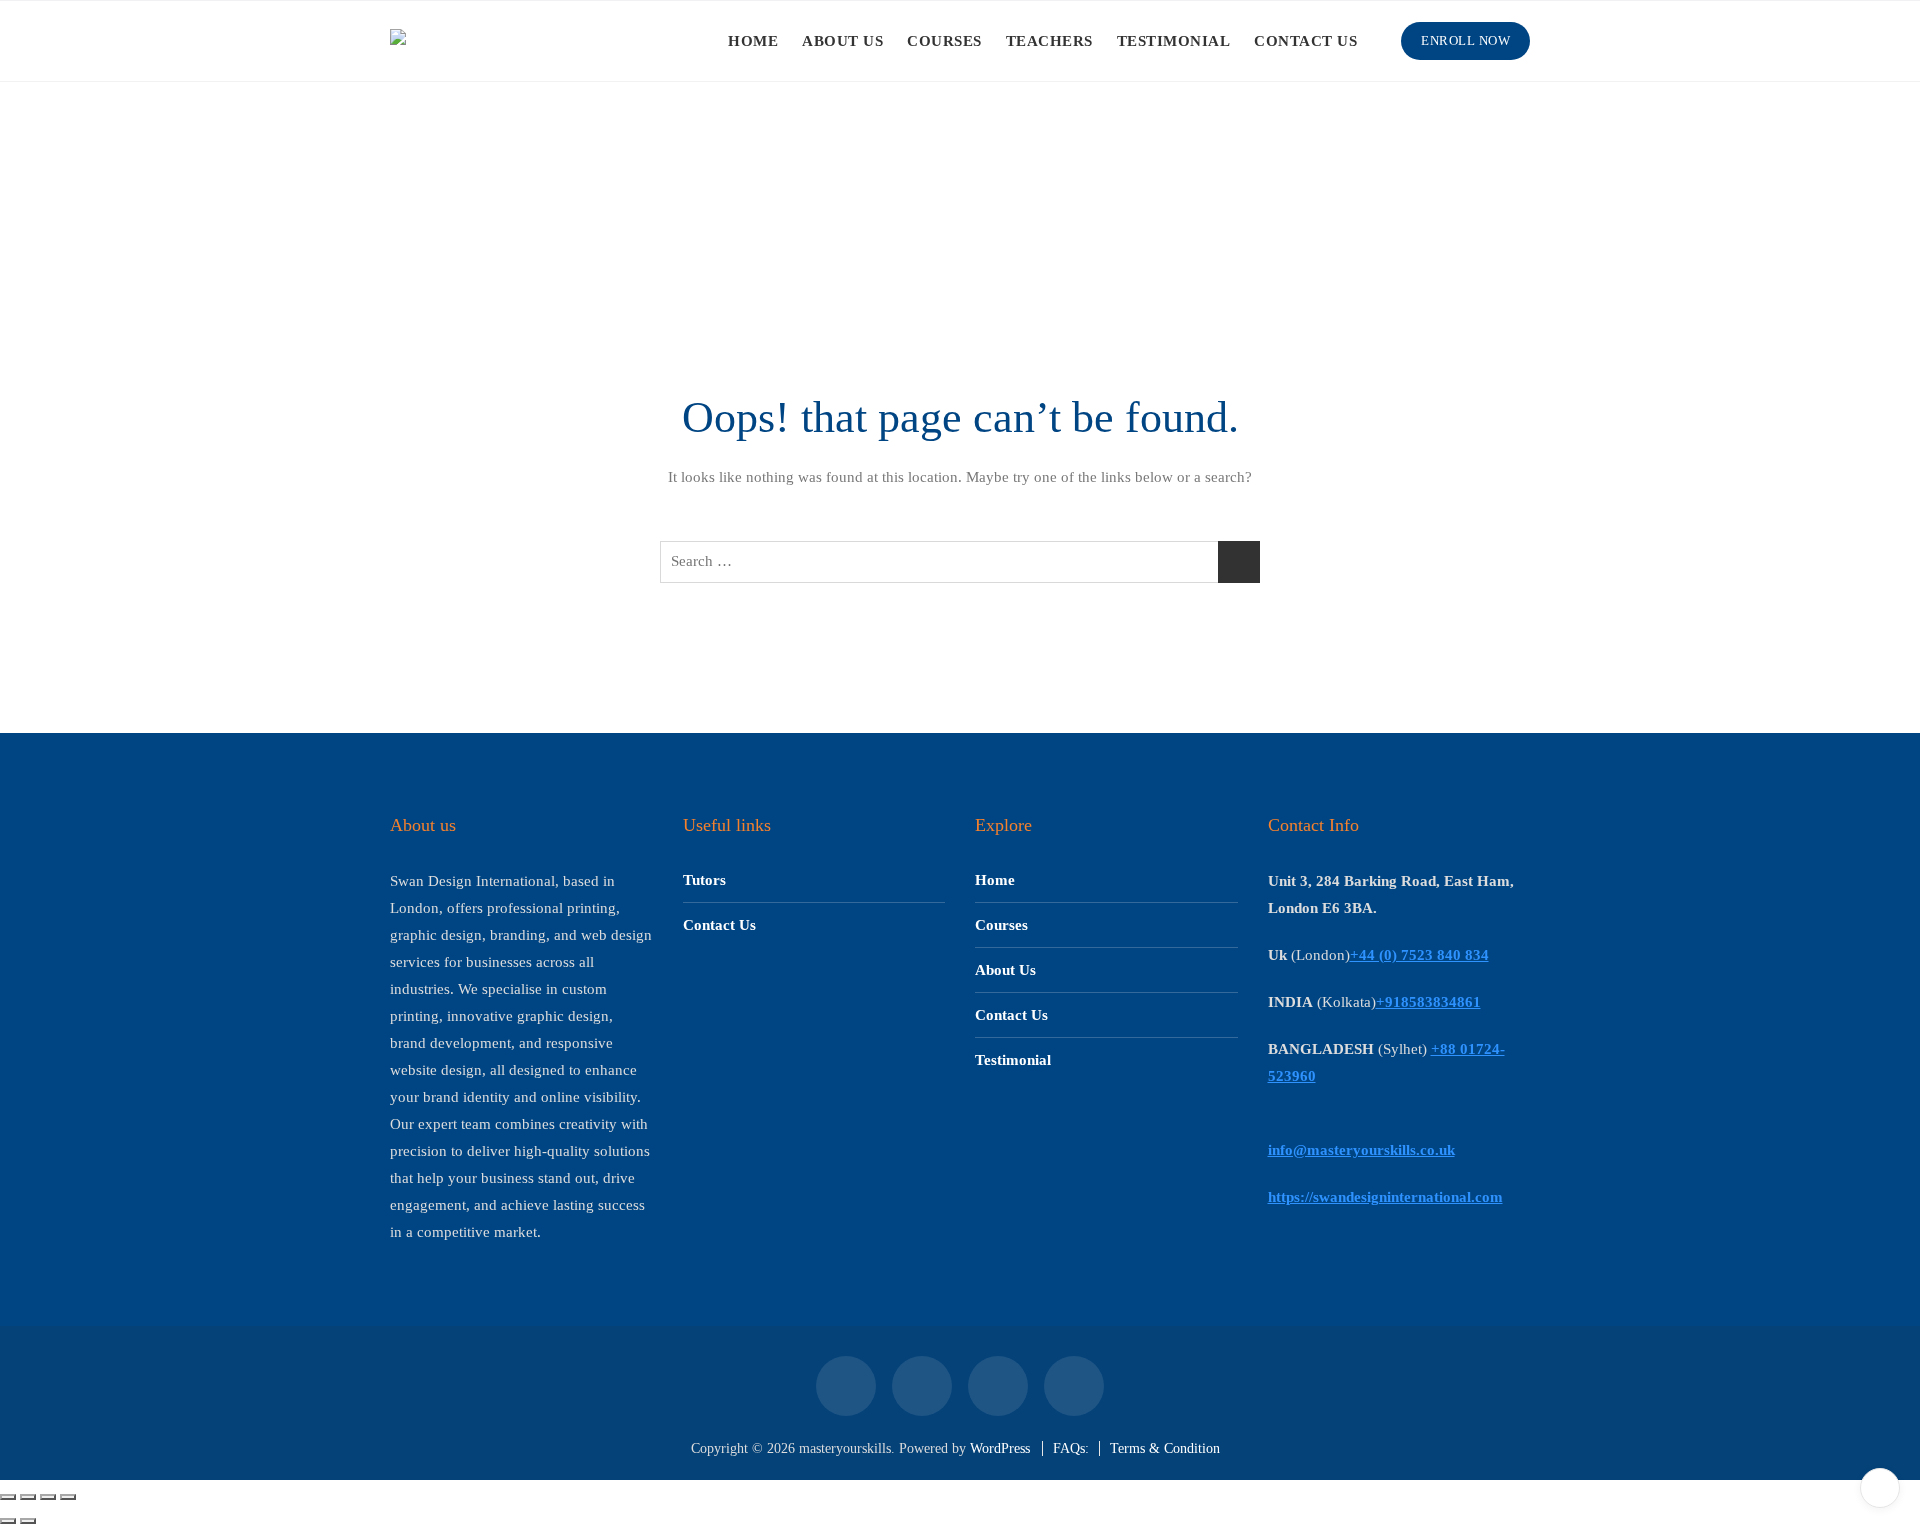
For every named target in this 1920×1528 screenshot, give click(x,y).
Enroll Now (1465, 40)
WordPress (1000, 1448)
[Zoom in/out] (8, 1497)
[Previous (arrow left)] (8, 1521)
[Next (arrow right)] (28, 1521)
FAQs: (1071, 1448)
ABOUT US (842, 41)
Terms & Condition (1165, 1448)
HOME (753, 41)
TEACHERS (1049, 41)
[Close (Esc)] (68, 1497)
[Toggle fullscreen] (28, 1497)
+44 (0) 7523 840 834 (1419, 955)
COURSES (944, 41)
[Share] (48, 1497)
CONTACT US (1305, 41)
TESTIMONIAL (1174, 41)
